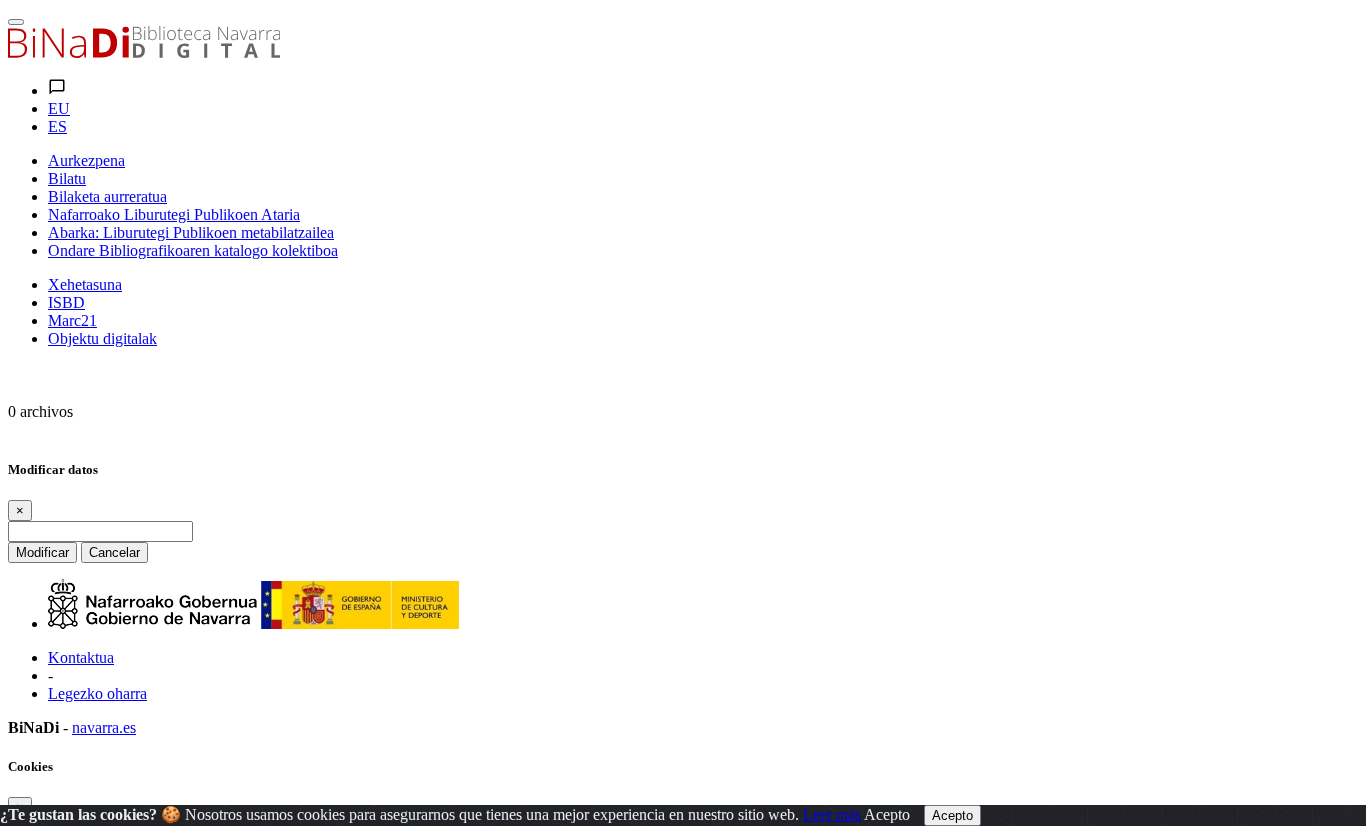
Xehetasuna (85, 284)
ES (57, 126)
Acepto (887, 814)
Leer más (832, 814)
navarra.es (104, 727)
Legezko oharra (97, 693)
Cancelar (114, 552)
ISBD (66, 302)
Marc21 (72, 320)
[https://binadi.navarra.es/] (144, 52)
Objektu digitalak (102, 338)
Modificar (42, 552)
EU (59, 108)
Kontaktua (81, 657)
